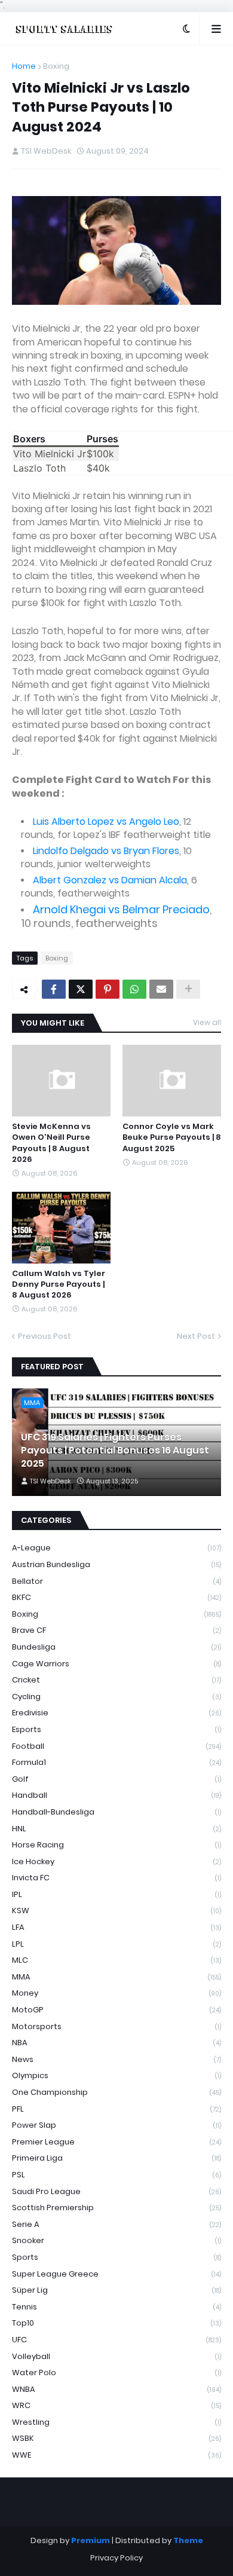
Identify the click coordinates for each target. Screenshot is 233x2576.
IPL (116, 1894)
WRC (116, 2405)
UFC (116, 2340)
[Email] (161, 989)
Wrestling (116, 2422)
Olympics (116, 2075)
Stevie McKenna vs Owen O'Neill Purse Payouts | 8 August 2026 (51, 1143)
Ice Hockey (116, 1861)
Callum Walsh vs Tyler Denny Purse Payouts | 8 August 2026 (59, 1284)
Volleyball (116, 2356)
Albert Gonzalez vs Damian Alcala (110, 880)
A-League (116, 1548)
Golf (116, 1779)
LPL (116, 1944)
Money (116, 1993)
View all (207, 1022)
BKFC (116, 1597)
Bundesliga (116, 1647)
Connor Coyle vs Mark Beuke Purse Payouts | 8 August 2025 (172, 1137)
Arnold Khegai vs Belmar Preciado (121, 909)
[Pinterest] (108, 989)
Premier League (116, 2142)
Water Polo (116, 2372)
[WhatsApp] (134, 989)
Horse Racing (116, 1845)
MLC (116, 1960)
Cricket (116, 1680)
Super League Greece (116, 2274)
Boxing (56, 66)
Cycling (116, 1697)
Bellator (116, 1581)
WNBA (116, 2389)
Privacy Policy (116, 2558)
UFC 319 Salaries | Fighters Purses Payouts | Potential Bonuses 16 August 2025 (115, 1451)
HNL (116, 1829)
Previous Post (45, 1336)
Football (116, 1746)
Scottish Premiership (116, 2208)
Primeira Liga (116, 2158)
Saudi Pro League (116, 2191)
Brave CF (116, 1630)
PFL (116, 2109)
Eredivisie (116, 1713)
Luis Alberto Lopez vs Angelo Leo (106, 822)
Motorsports (116, 2026)
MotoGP (116, 2010)
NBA (116, 2043)
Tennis (116, 2307)
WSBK (116, 2438)
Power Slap (116, 2125)
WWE (116, 2455)
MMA (116, 1977)
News (116, 2059)
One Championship (116, 2092)
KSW (116, 1910)
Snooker (116, 2240)
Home (24, 66)
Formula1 (116, 1762)
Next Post (196, 1336)
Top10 (116, 2323)
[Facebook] (54, 989)
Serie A (116, 2224)
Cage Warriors (116, 1664)
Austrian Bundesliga (116, 1564)
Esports (116, 1729)
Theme (188, 2540)
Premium (91, 2540)
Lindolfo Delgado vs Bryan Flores (106, 851)
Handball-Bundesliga (116, 1812)
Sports (116, 2257)
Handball (116, 1795)
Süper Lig (116, 2290)
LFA (116, 1927)
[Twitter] (81, 989)
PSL (116, 2175)
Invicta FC (116, 1878)
